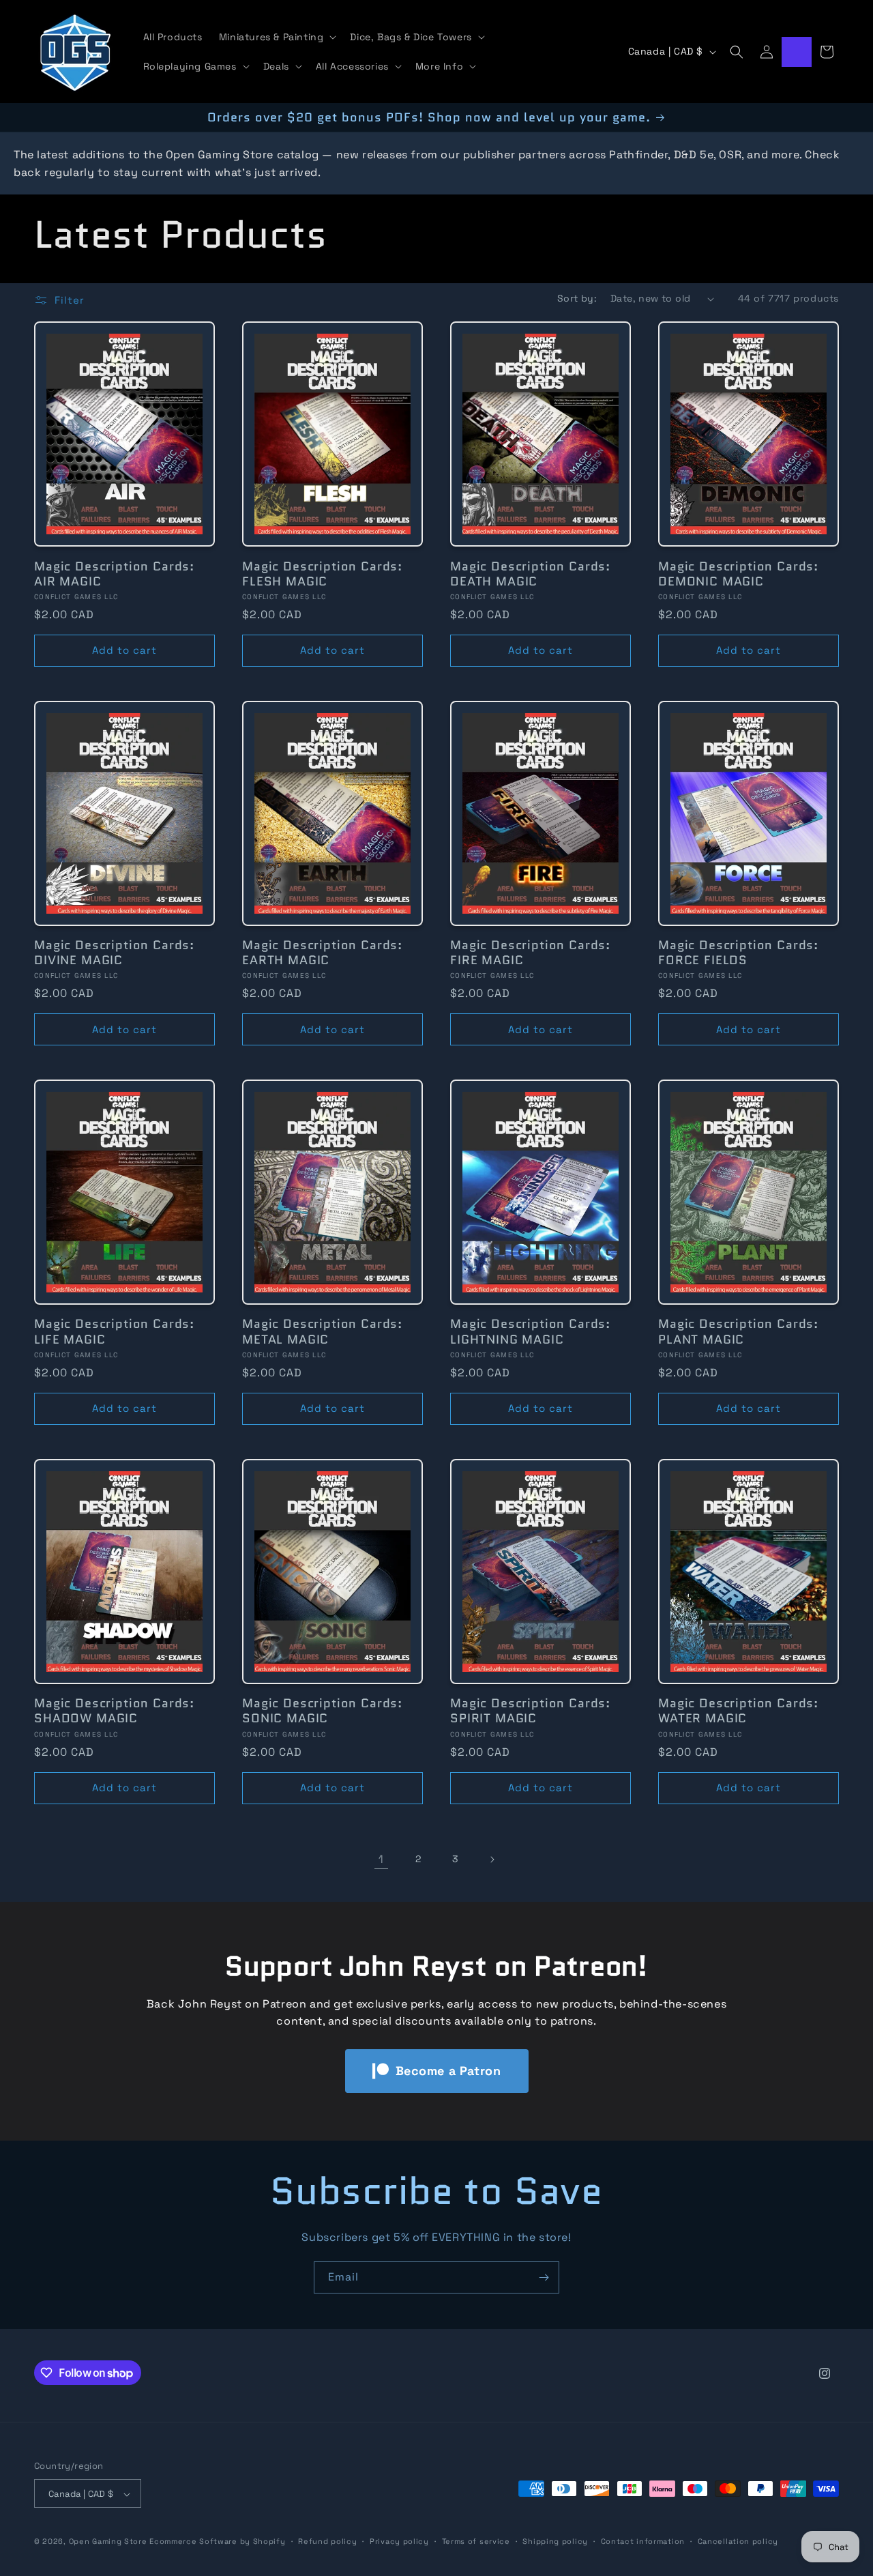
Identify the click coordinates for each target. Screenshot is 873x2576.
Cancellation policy (738, 2541)
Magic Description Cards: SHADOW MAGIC (114, 1711)
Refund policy (327, 2541)
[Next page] (492, 1859)
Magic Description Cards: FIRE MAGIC (530, 953)
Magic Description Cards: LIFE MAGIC (114, 1332)
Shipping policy (555, 2541)
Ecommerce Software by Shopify (217, 2542)
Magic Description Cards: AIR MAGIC (114, 574)
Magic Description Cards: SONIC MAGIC (322, 1711)
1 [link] (381, 1859)
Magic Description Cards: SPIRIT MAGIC (530, 1711)
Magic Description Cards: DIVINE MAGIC (114, 953)
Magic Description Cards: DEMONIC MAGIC (738, 574)
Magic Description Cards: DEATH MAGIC (530, 574)
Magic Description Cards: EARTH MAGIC (322, 953)
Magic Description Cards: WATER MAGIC (738, 1711)
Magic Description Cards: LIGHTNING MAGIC (530, 1332)
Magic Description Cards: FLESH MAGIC (322, 574)
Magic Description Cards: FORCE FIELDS (738, 953)
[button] (277, 37)
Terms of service (476, 2541)
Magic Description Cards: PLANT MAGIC (738, 1332)
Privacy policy (399, 2541)
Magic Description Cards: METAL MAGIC (322, 1332)
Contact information (643, 2541)
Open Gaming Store (108, 2542)
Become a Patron (448, 2071)
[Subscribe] (544, 2277)
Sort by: (577, 298)
